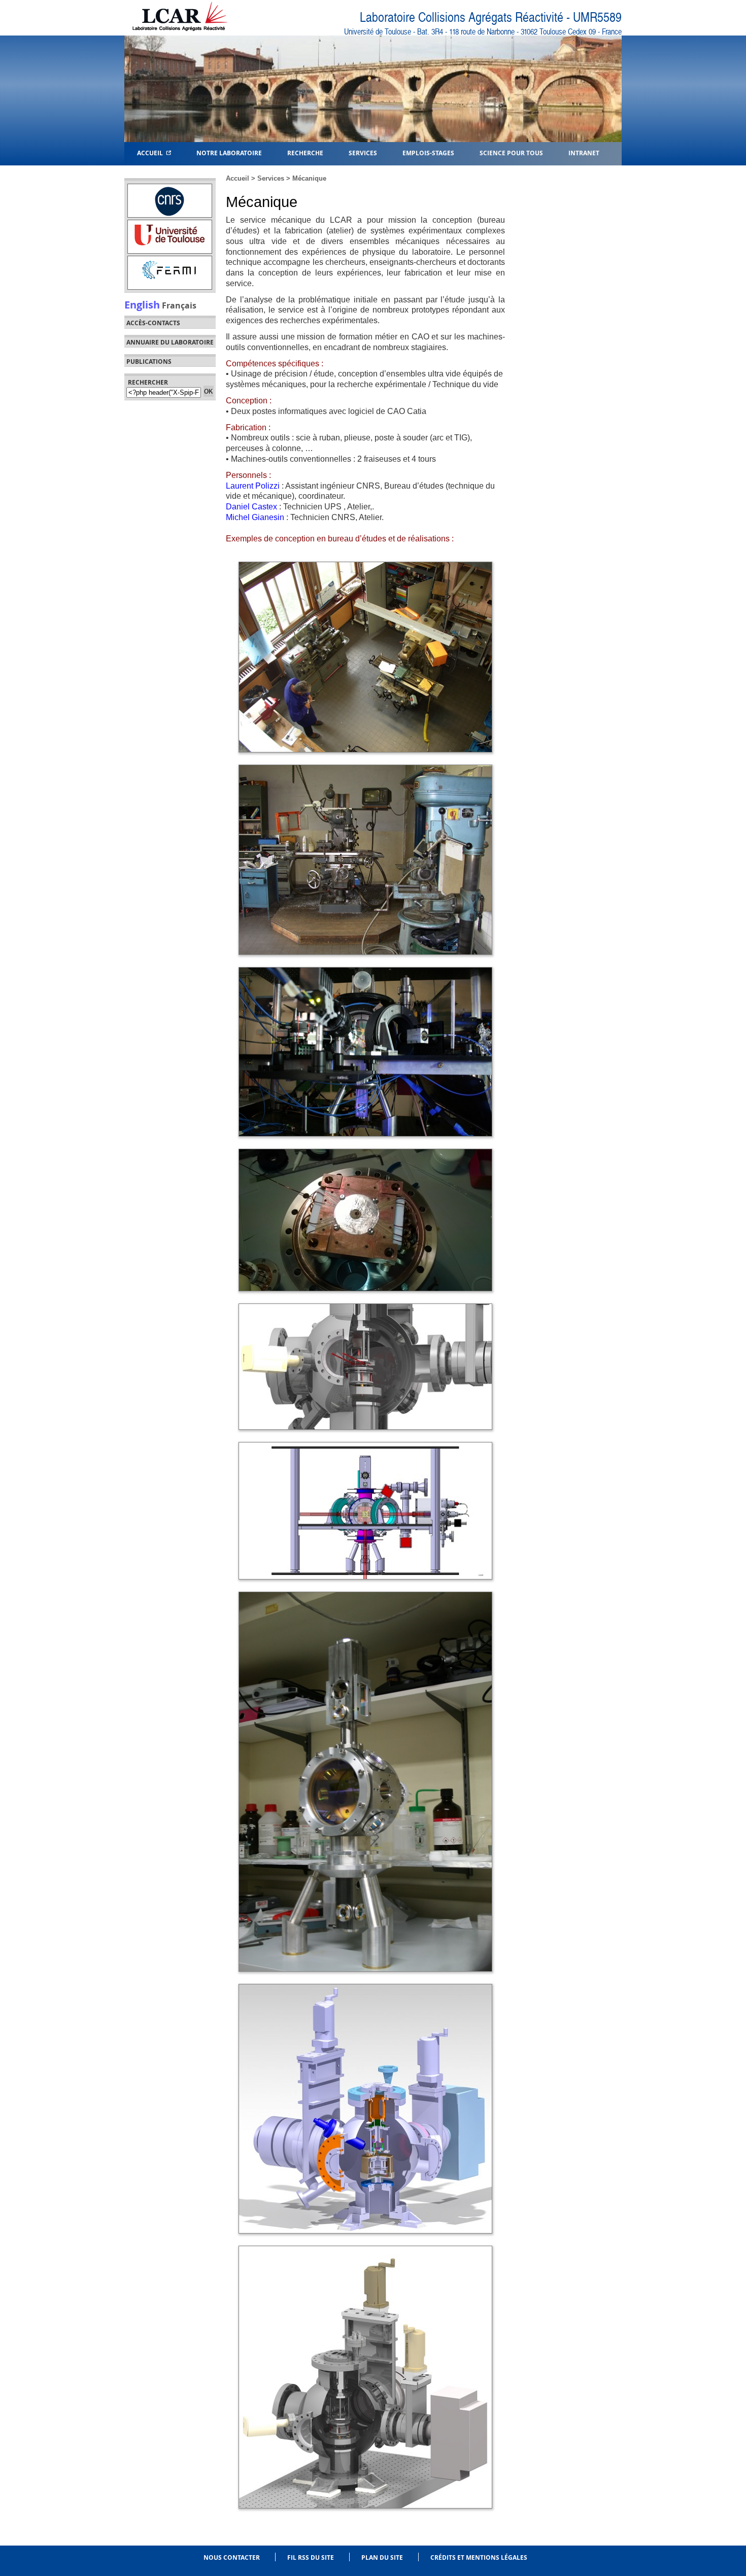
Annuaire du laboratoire (170, 342)
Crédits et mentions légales (479, 2557)
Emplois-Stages (428, 152)
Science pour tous (511, 152)
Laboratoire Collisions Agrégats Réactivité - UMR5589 (491, 18)
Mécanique (309, 178)
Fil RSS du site (311, 2557)
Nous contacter (232, 2557)
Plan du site (382, 2557)
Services (363, 152)
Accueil (151, 152)
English (142, 304)
